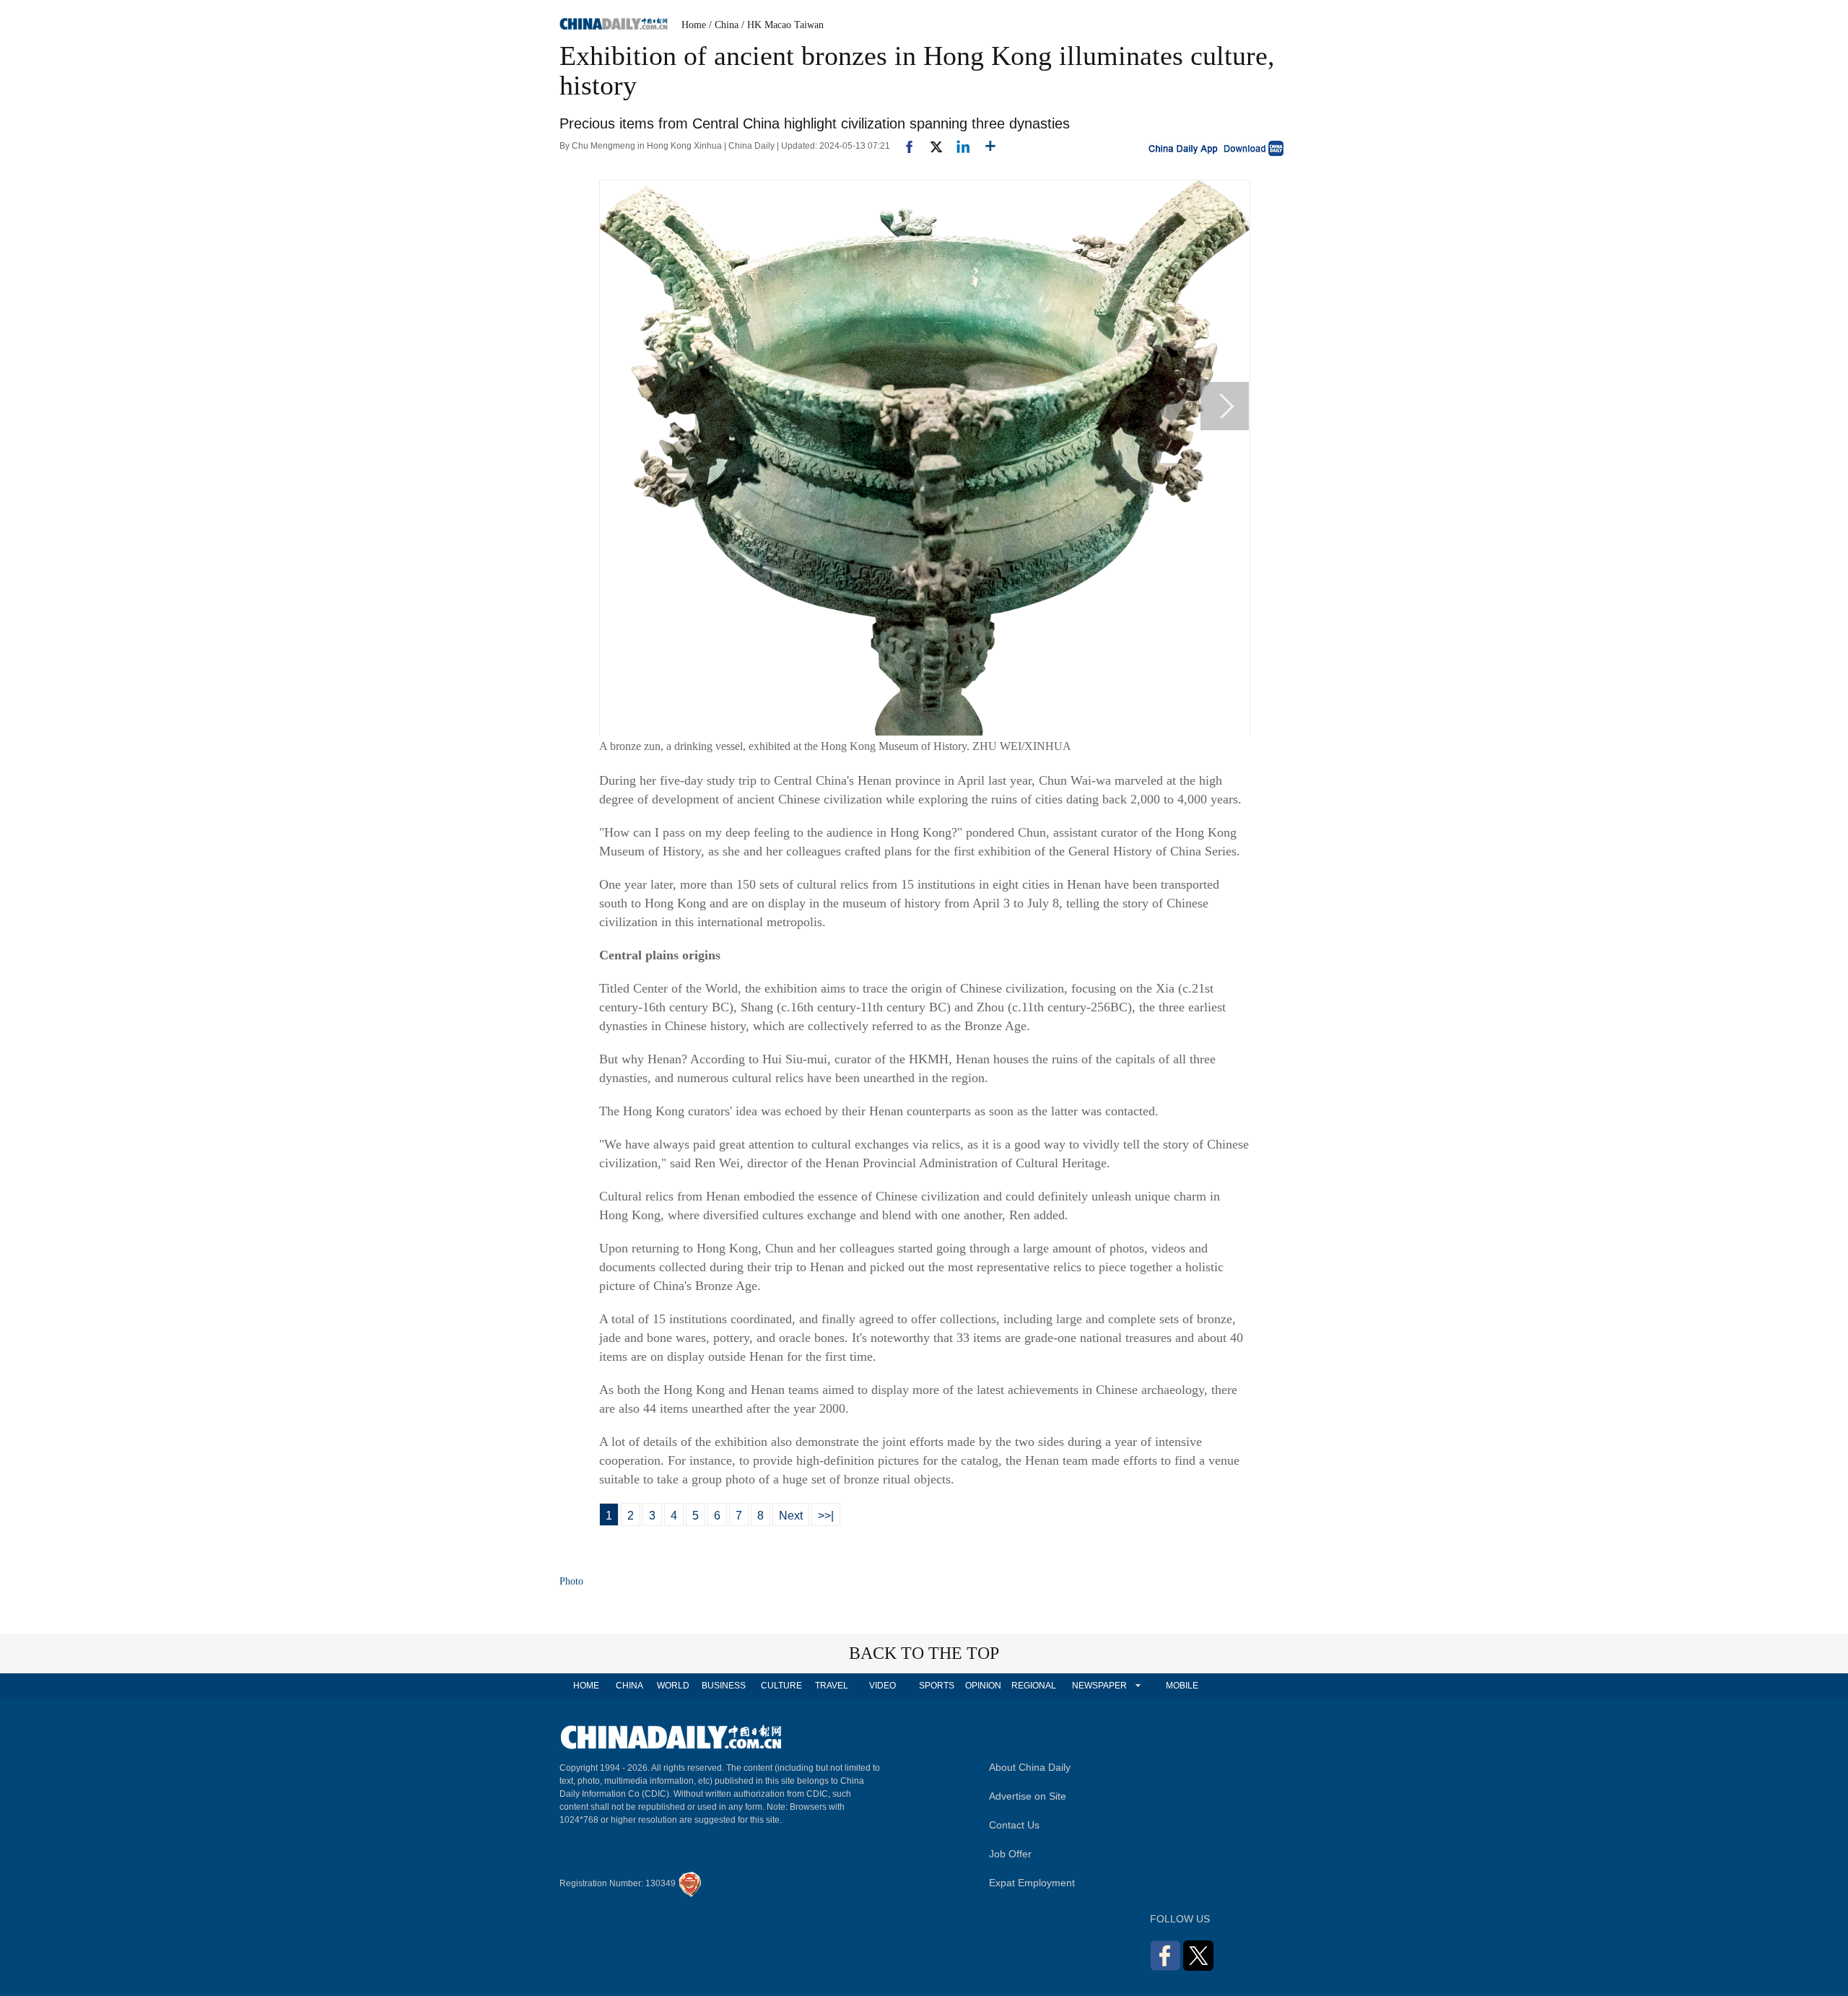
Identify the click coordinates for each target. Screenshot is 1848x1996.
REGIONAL (1034, 1686)
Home (694, 25)
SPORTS (937, 1686)
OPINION (983, 1686)
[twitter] (930, 146)
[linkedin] (958, 146)
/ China (724, 25)
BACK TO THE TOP (924, 1653)
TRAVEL (832, 1686)
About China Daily (1030, 1767)
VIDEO (882, 1686)
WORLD (673, 1686)
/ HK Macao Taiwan (783, 25)
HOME (586, 1686)
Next (791, 1516)
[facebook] (904, 146)
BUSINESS (724, 1686)
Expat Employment (1032, 1883)
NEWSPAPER (1099, 1686)
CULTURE (781, 1686)
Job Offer (1010, 1854)
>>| (826, 1516)
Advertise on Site (1028, 1796)
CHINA (629, 1686)
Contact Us (1014, 1825)
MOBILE (1182, 1686)
